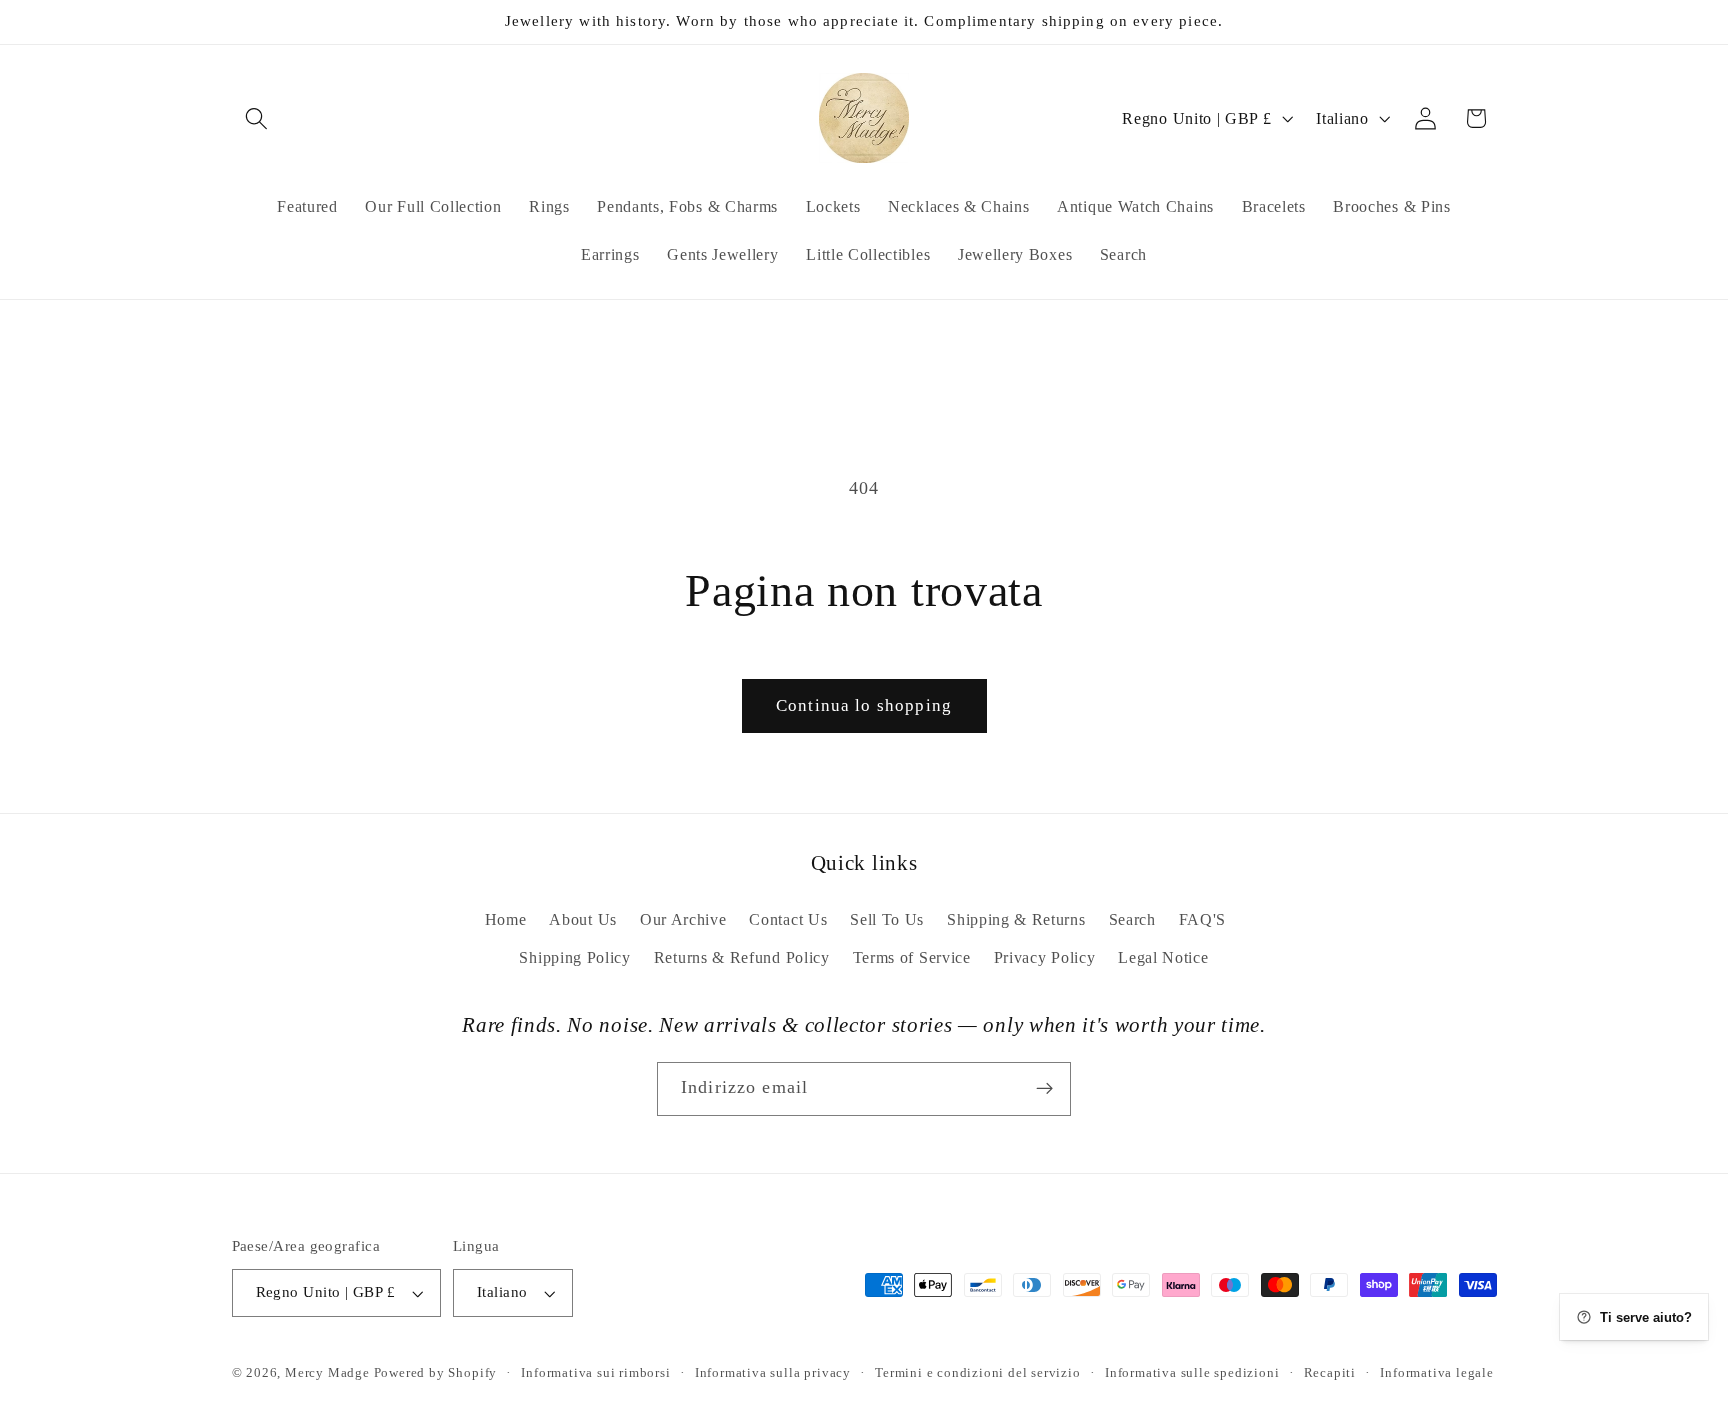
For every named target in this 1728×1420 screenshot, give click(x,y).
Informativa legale (1437, 1373)
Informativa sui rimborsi (595, 1373)
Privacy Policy (1045, 957)
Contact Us (788, 919)
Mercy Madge (329, 1373)
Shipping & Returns (1016, 919)
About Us (583, 919)
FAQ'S (1202, 919)
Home (506, 919)
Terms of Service (912, 957)
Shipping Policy (574, 957)
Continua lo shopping (864, 705)
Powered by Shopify (436, 1373)
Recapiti (1330, 1373)
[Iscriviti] (1044, 1089)
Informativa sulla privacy (773, 1373)
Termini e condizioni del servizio (978, 1373)
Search (1132, 919)
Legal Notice (1163, 957)
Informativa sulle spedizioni (1192, 1373)
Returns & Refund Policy (742, 957)
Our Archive (683, 919)
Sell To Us (887, 919)
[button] (257, 118)
